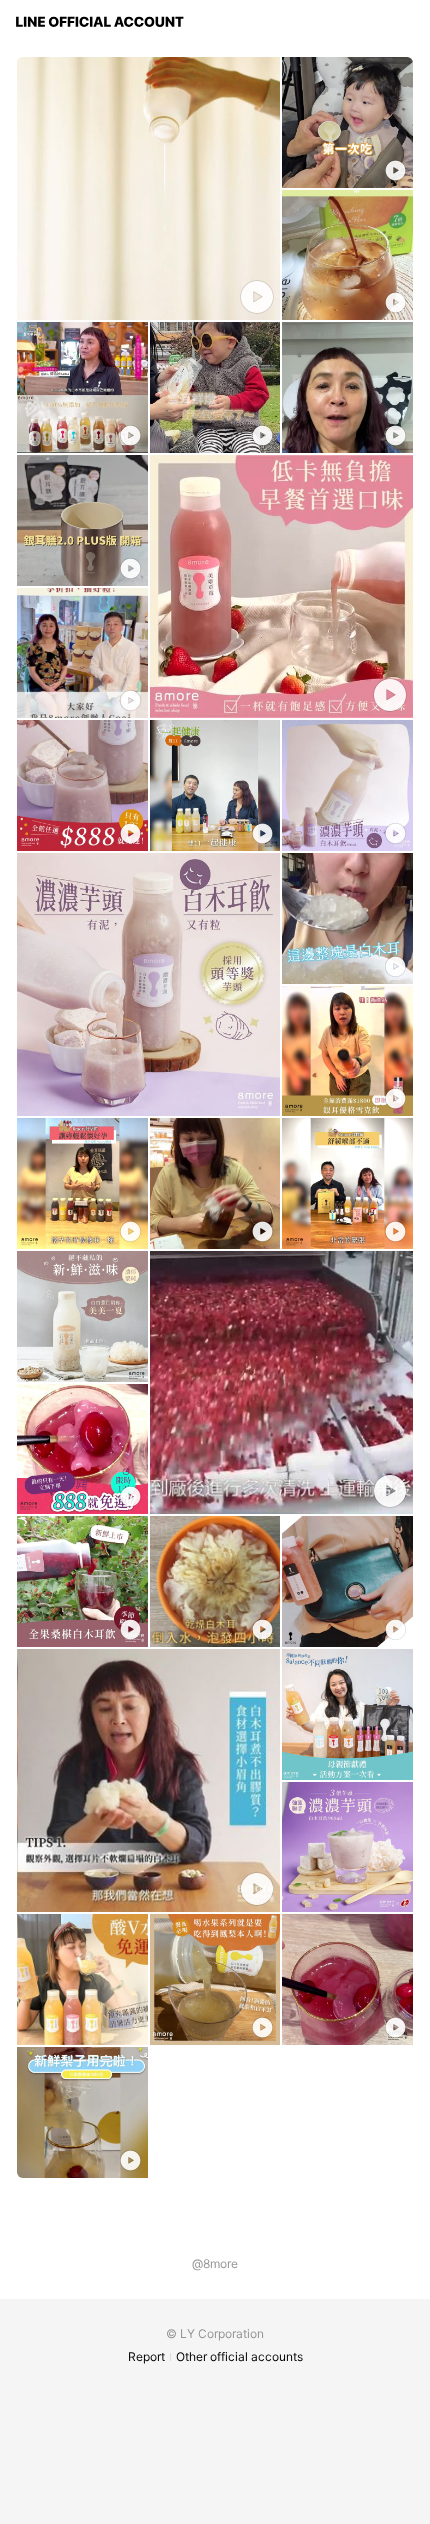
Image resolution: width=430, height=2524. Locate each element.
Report (146, 2356)
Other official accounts (239, 2356)
